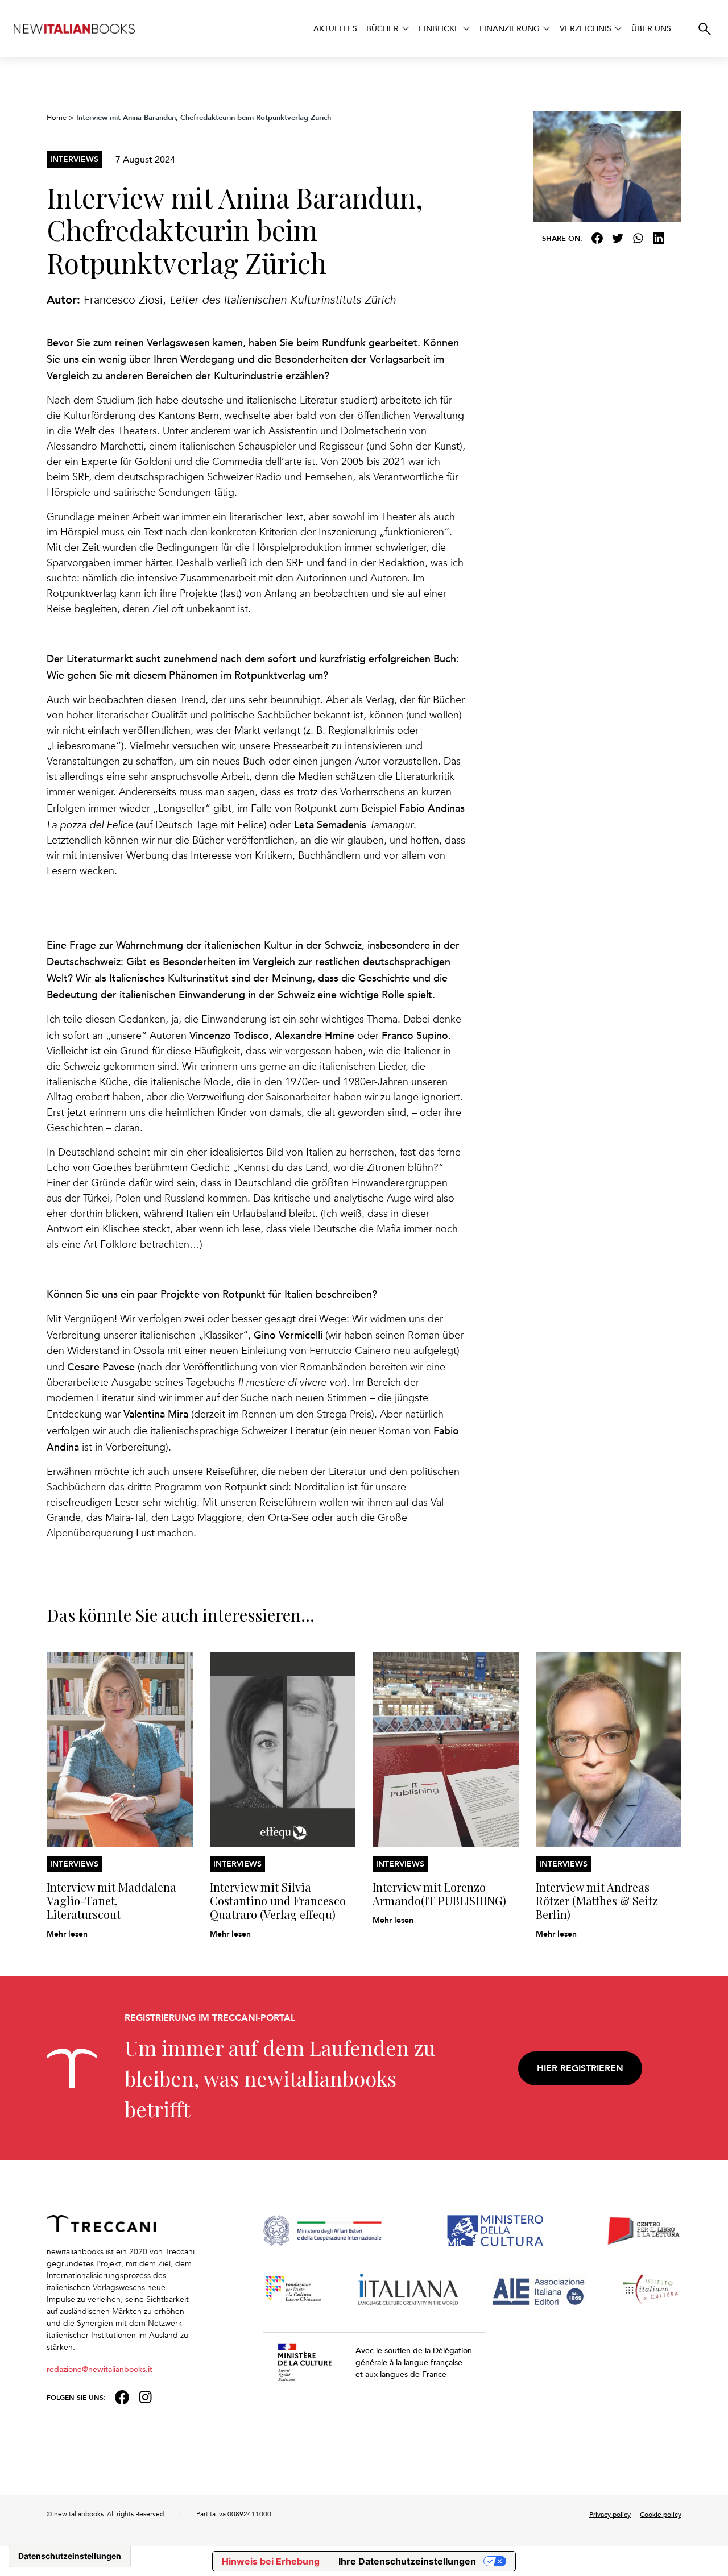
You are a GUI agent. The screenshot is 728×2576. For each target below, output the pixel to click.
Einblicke (439, 28)
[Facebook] (597, 238)
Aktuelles (335, 28)
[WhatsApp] (638, 238)
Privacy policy (610, 2514)
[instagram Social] (146, 2396)
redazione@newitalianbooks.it (100, 2369)
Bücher (382, 28)
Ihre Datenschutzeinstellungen (407, 2561)
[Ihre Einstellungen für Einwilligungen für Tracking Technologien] (70, 2556)
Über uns (651, 28)
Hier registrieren (580, 2068)
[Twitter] (618, 238)
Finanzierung (510, 28)
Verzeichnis (586, 28)
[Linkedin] (659, 238)
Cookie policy (661, 2514)
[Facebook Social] (122, 2396)
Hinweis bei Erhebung (271, 2561)
